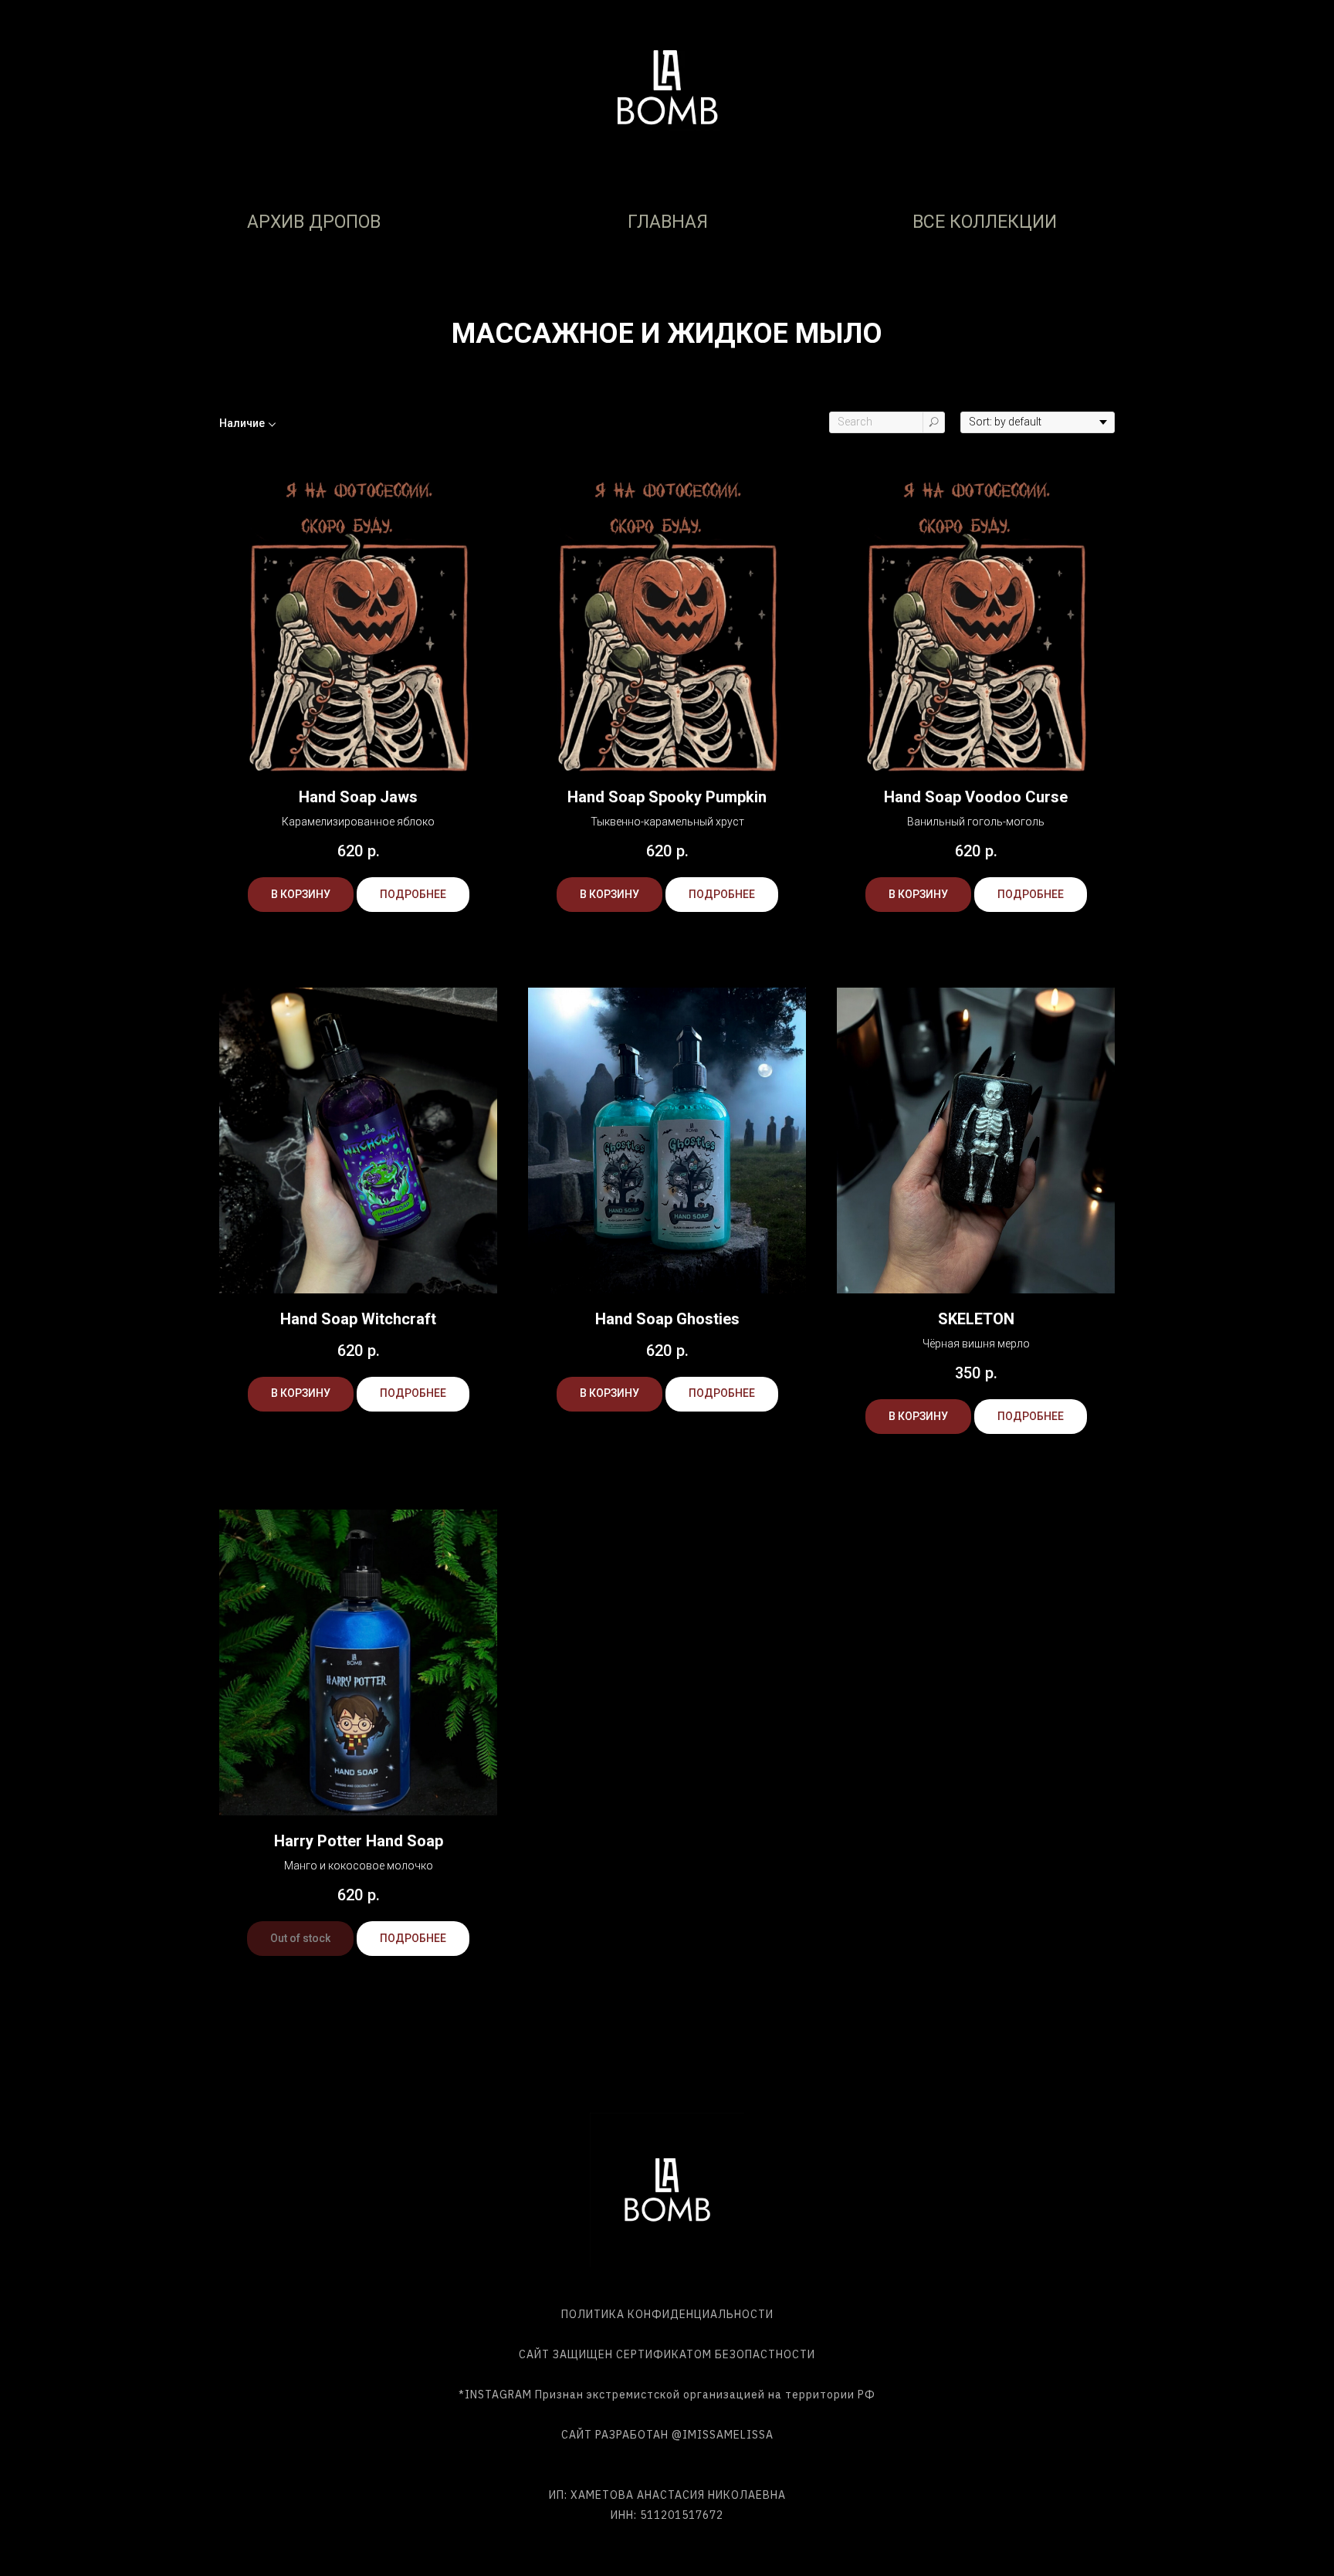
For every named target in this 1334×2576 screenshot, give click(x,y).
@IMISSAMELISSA (723, 2435)
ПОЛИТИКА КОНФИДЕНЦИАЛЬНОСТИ (667, 2314)
